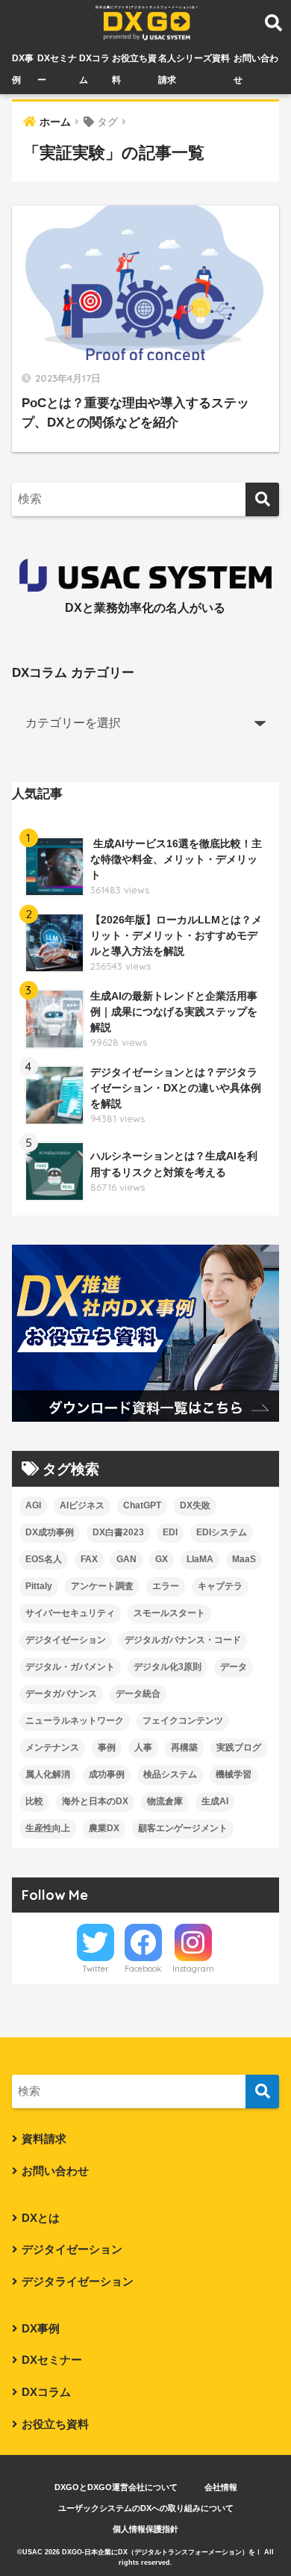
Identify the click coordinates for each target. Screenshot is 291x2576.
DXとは (41, 2218)
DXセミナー (52, 2360)
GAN (126, 1559)
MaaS (244, 1559)
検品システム (170, 1774)
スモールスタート (169, 1613)
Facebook (143, 1969)
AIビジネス (82, 1505)
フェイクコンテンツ (183, 1721)
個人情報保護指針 (145, 2529)
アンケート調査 (102, 1586)
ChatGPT (142, 1505)
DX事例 (41, 2329)
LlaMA (200, 1559)
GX (162, 1559)
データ (234, 1667)
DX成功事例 (50, 1532)
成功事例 (107, 1774)
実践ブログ (239, 1747)
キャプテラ (220, 1586)
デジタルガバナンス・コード (183, 1640)
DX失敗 (195, 1505)
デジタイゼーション (66, 1640)
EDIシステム (222, 1532)
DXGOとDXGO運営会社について (116, 2487)
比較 (34, 1801)
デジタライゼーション (78, 2282)
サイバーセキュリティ (70, 1613)
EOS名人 (44, 1559)
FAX (89, 1559)
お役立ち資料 (55, 2424)
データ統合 (138, 1694)
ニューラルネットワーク (75, 1721)
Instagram (193, 1969)
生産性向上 (48, 1828)
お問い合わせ (55, 2171)
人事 (143, 1747)
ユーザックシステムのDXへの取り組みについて (146, 2508)
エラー (166, 1586)
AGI (33, 1505)
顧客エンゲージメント (183, 1828)
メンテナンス (52, 1747)
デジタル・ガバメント (70, 1667)
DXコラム (46, 2392)
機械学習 (234, 1774)
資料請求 (44, 2139)
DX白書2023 (118, 1532)
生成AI (215, 1801)
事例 (107, 1747)
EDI (170, 1532)
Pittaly (39, 1586)
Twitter (96, 1969)
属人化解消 (48, 1774)
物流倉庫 (165, 1801)
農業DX (104, 1828)
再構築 (184, 1747)
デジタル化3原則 (168, 1667)
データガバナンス (61, 1694)
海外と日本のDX (95, 1801)
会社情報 (221, 2487)
